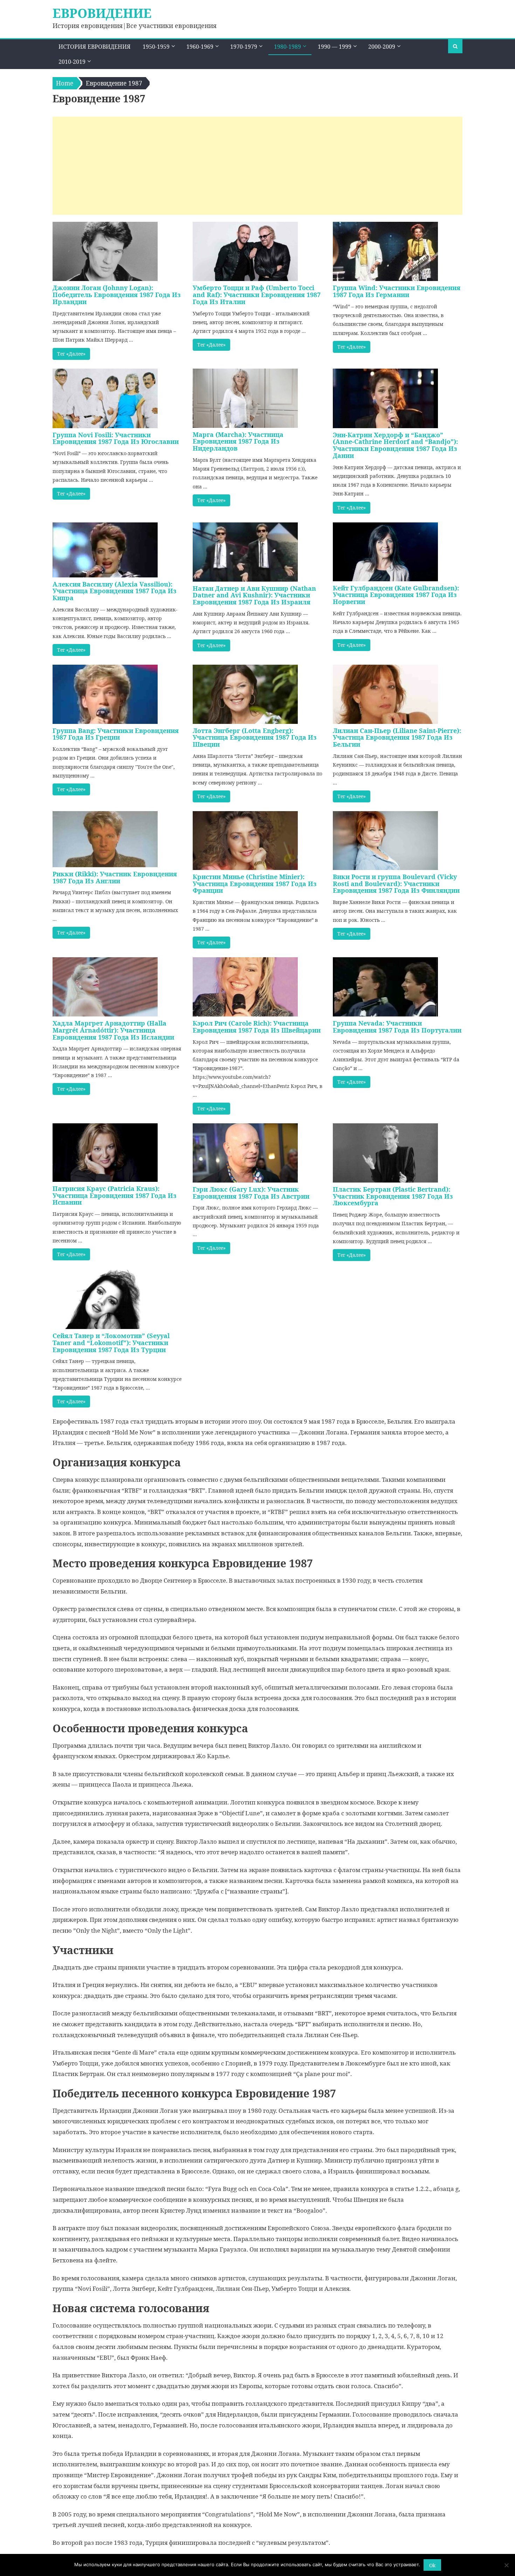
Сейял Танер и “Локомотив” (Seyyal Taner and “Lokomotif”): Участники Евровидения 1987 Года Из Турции (111, 1343)
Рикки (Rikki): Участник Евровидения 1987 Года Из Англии (115, 877)
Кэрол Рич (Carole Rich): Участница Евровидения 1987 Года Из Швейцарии (257, 1027)
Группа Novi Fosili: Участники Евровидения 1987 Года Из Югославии (116, 438)
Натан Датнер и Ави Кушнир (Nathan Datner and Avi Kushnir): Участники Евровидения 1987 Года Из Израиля (254, 595)
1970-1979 (244, 47)
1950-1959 (156, 47)
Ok (432, 2565)
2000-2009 (382, 47)
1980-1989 (287, 47)
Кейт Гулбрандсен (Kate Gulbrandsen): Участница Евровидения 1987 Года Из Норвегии (396, 595)
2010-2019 (72, 62)
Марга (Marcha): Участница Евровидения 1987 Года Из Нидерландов (238, 441)
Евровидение (102, 13)
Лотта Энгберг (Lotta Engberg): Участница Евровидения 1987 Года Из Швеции (255, 738)
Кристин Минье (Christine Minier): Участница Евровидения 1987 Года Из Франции (255, 884)
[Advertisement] (257, 166)
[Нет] (506, 2565)
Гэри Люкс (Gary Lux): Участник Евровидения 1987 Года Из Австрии (251, 1193)
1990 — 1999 (335, 47)
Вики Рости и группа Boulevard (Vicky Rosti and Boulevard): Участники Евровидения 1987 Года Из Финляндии (396, 884)
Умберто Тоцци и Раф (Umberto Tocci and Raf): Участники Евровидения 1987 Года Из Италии (257, 295)
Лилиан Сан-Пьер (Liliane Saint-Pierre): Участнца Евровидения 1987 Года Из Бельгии (397, 738)
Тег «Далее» (71, 354)
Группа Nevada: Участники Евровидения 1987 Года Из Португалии (397, 1027)
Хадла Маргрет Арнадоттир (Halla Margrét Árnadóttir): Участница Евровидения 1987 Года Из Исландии (113, 1030)
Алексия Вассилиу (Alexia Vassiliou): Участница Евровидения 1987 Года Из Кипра (115, 591)
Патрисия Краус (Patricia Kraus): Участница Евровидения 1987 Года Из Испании (115, 1195)
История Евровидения (95, 47)
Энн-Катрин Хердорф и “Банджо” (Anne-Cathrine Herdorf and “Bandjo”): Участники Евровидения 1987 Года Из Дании (395, 445)
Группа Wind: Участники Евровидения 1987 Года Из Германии (397, 291)
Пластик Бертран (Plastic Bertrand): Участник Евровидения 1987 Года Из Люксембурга (393, 1196)
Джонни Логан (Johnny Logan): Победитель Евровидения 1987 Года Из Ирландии (117, 295)
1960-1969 (200, 47)
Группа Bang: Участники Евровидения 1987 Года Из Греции (116, 734)
